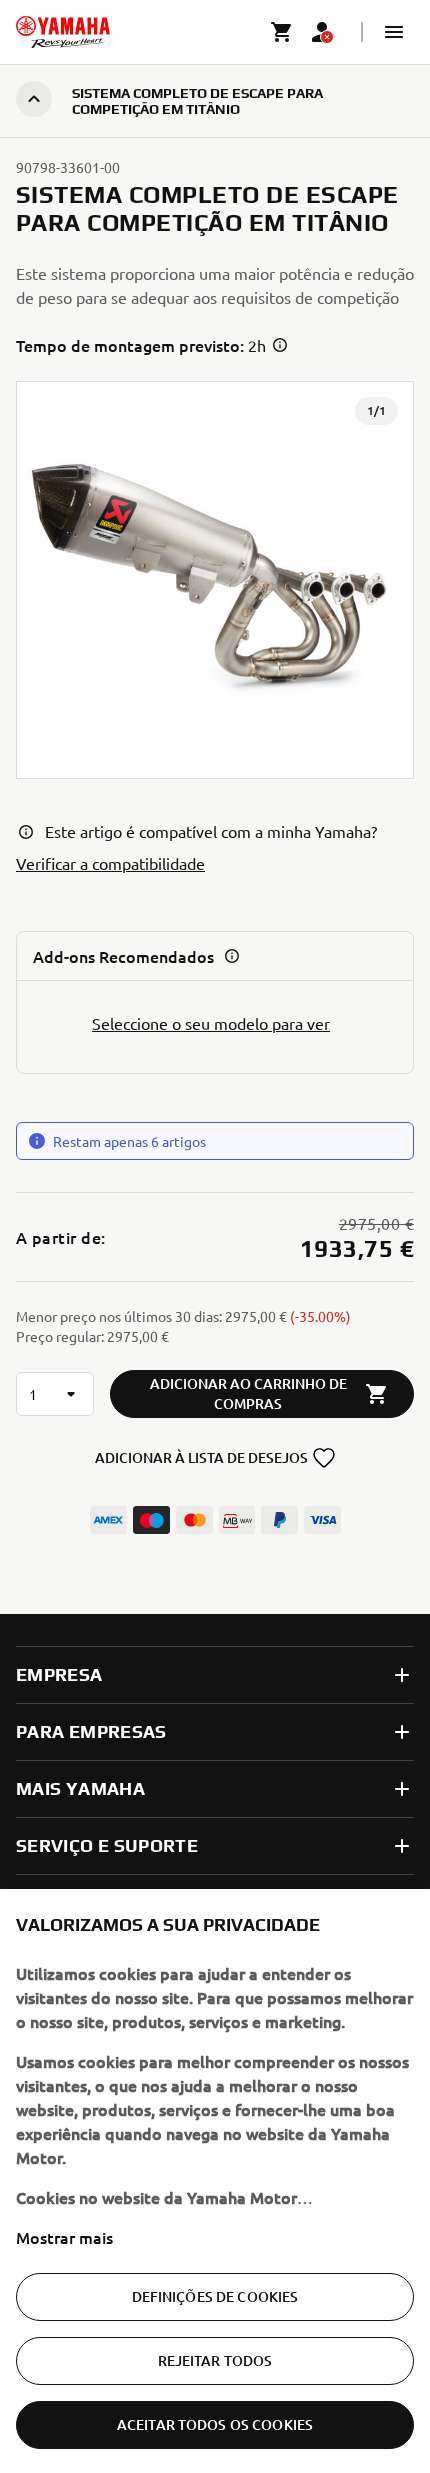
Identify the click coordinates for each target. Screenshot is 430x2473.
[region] (215, 2181)
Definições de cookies (215, 2296)
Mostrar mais (64, 2237)
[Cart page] (282, 32)
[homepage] (63, 32)
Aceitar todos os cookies (215, 2424)
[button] (394, 32)
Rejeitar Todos (215, 2360)
